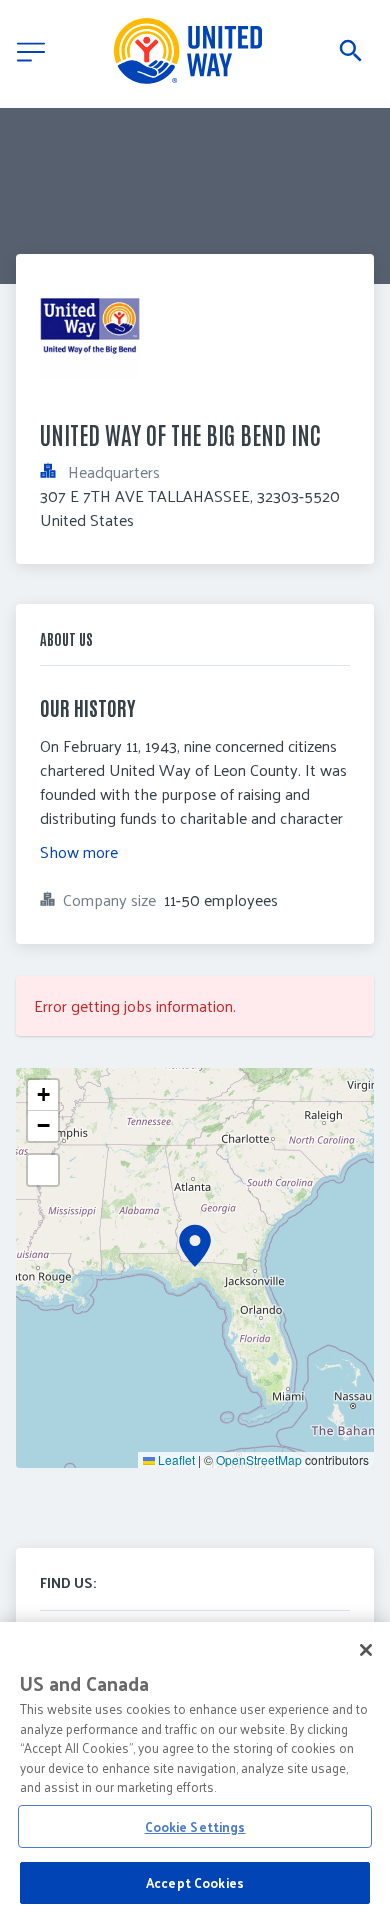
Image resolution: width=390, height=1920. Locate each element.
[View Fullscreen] (43, 1170)
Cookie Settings (195, 1826)
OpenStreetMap (259, 1459)
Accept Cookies (195, 1882)
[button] (195, 1246)
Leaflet (175, 1459)
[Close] (366, 1650)
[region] (195, 1771)
